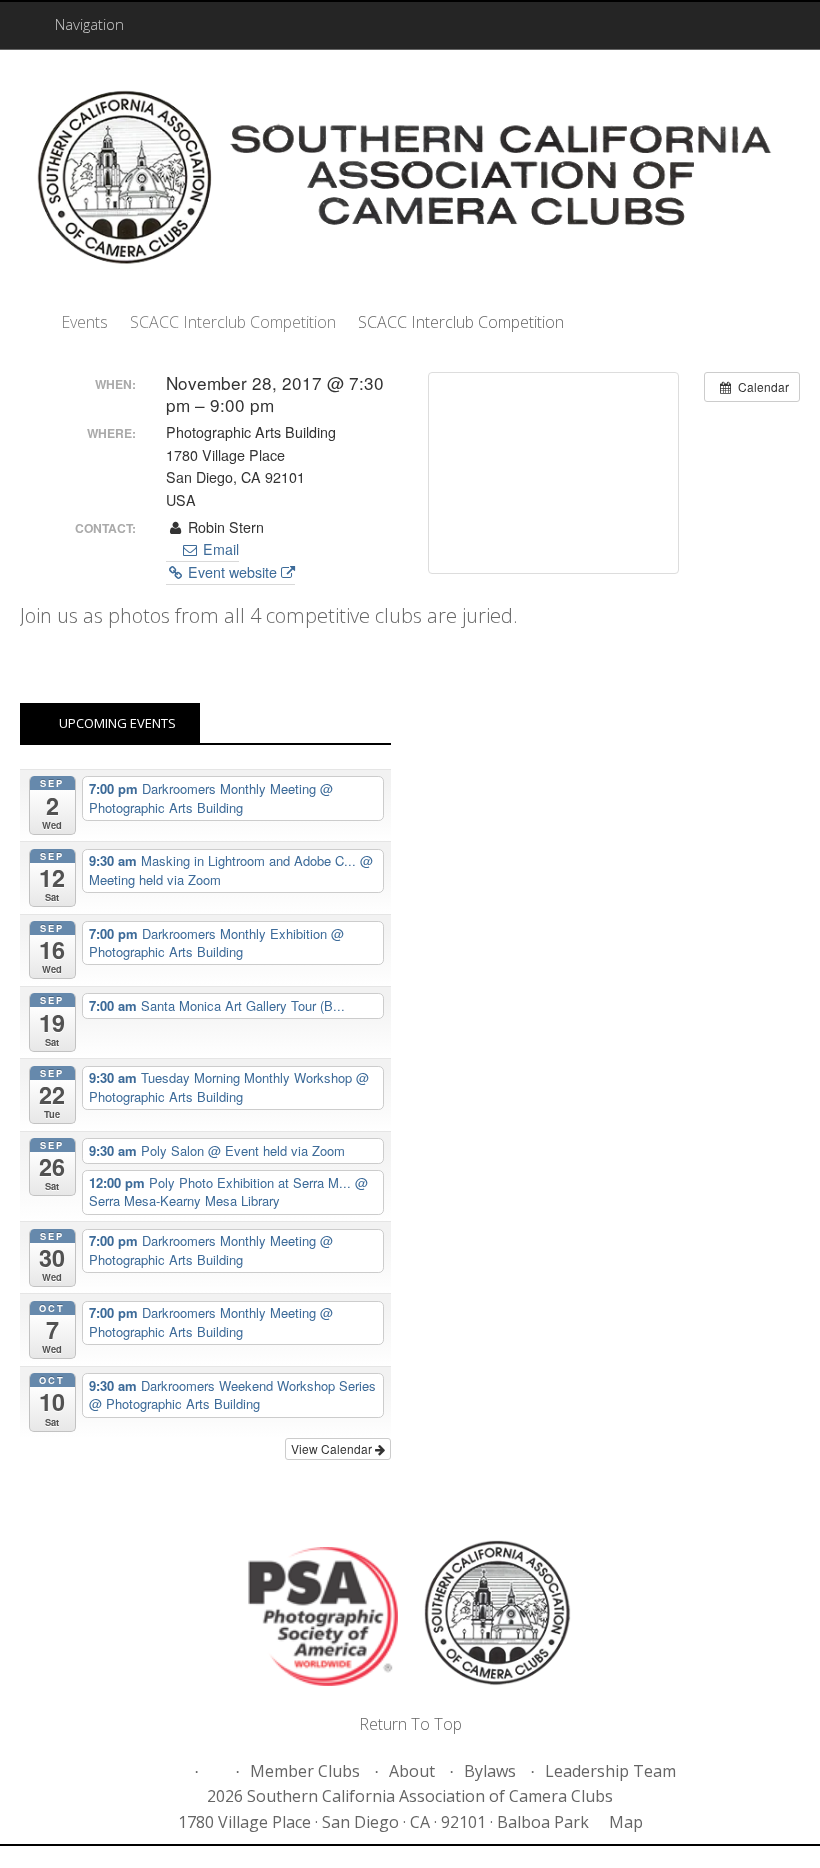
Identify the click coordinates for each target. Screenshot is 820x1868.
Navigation (89, 24)
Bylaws (490, 1771)
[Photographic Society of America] (323, 1620)
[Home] (29, 322)
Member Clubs (305, 1771)
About (412, 1771)
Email (219, 549)
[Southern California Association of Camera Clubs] (410, 182)
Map (626, 1822)
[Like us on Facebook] (174, 1771)
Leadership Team (610, 1771)
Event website (232, 572)
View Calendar (333, 1448)
